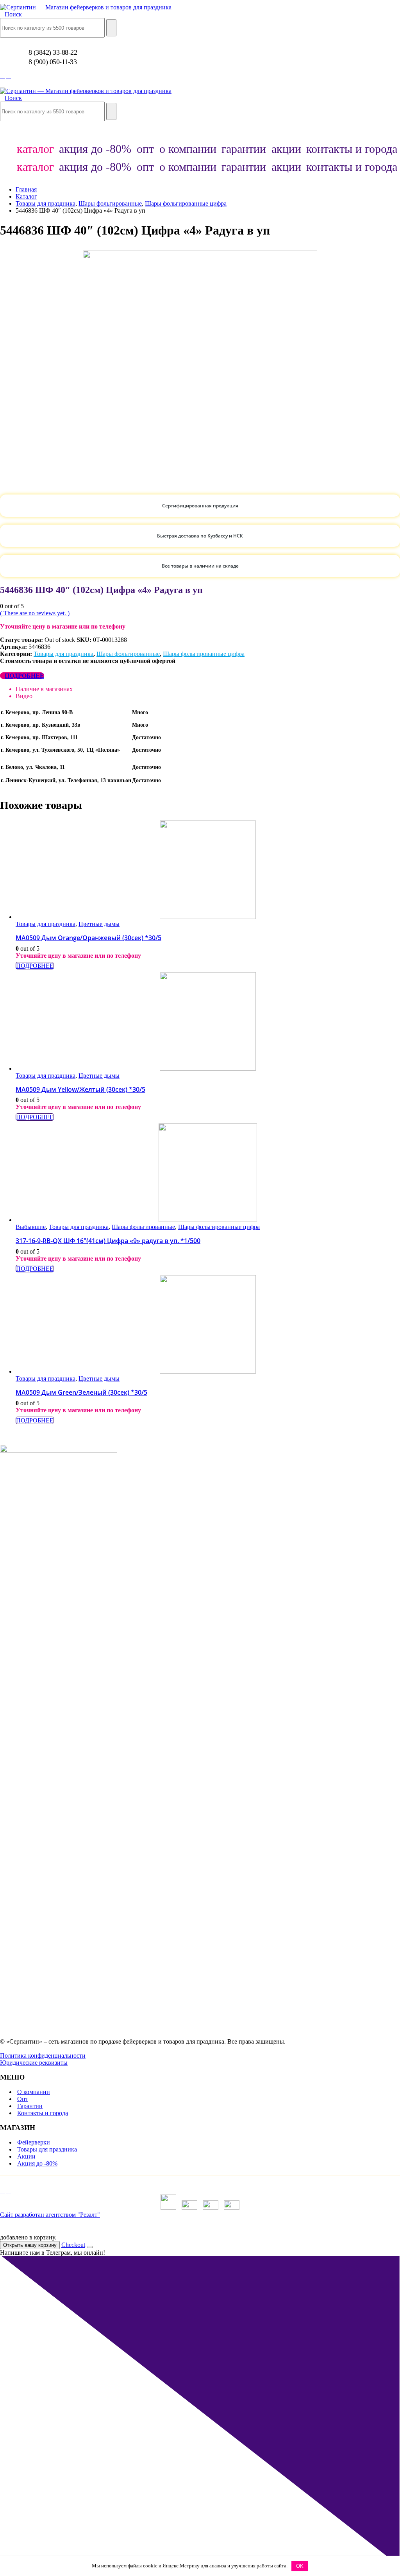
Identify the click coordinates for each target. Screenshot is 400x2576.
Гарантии (30, 2106)
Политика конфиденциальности (43, 2056)
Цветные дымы (99, 924)
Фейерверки (34, 2142)
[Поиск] (111, 28)
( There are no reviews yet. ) (35, 613)
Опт (23, 2099)
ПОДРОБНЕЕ (24, 676)
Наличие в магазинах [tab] (44, 689)
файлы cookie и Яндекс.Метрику (164, 2566)
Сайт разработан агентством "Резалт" (50, 2215)
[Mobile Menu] (2, 132)
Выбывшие (31, 1227)
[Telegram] (9, 76)
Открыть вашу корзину (30, 2245)
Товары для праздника (63, 654)
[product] (208, 871)
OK (300, 2566)
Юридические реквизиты (34, 2063)
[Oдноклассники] (2, 76)
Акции (26, 2156)
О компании (34, 2092)
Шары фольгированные (128, 654)
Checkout (73, 2245)
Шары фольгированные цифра (204, 654)
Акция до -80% (37, 2163)
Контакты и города (43, 2113)
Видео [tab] (24, 696)
